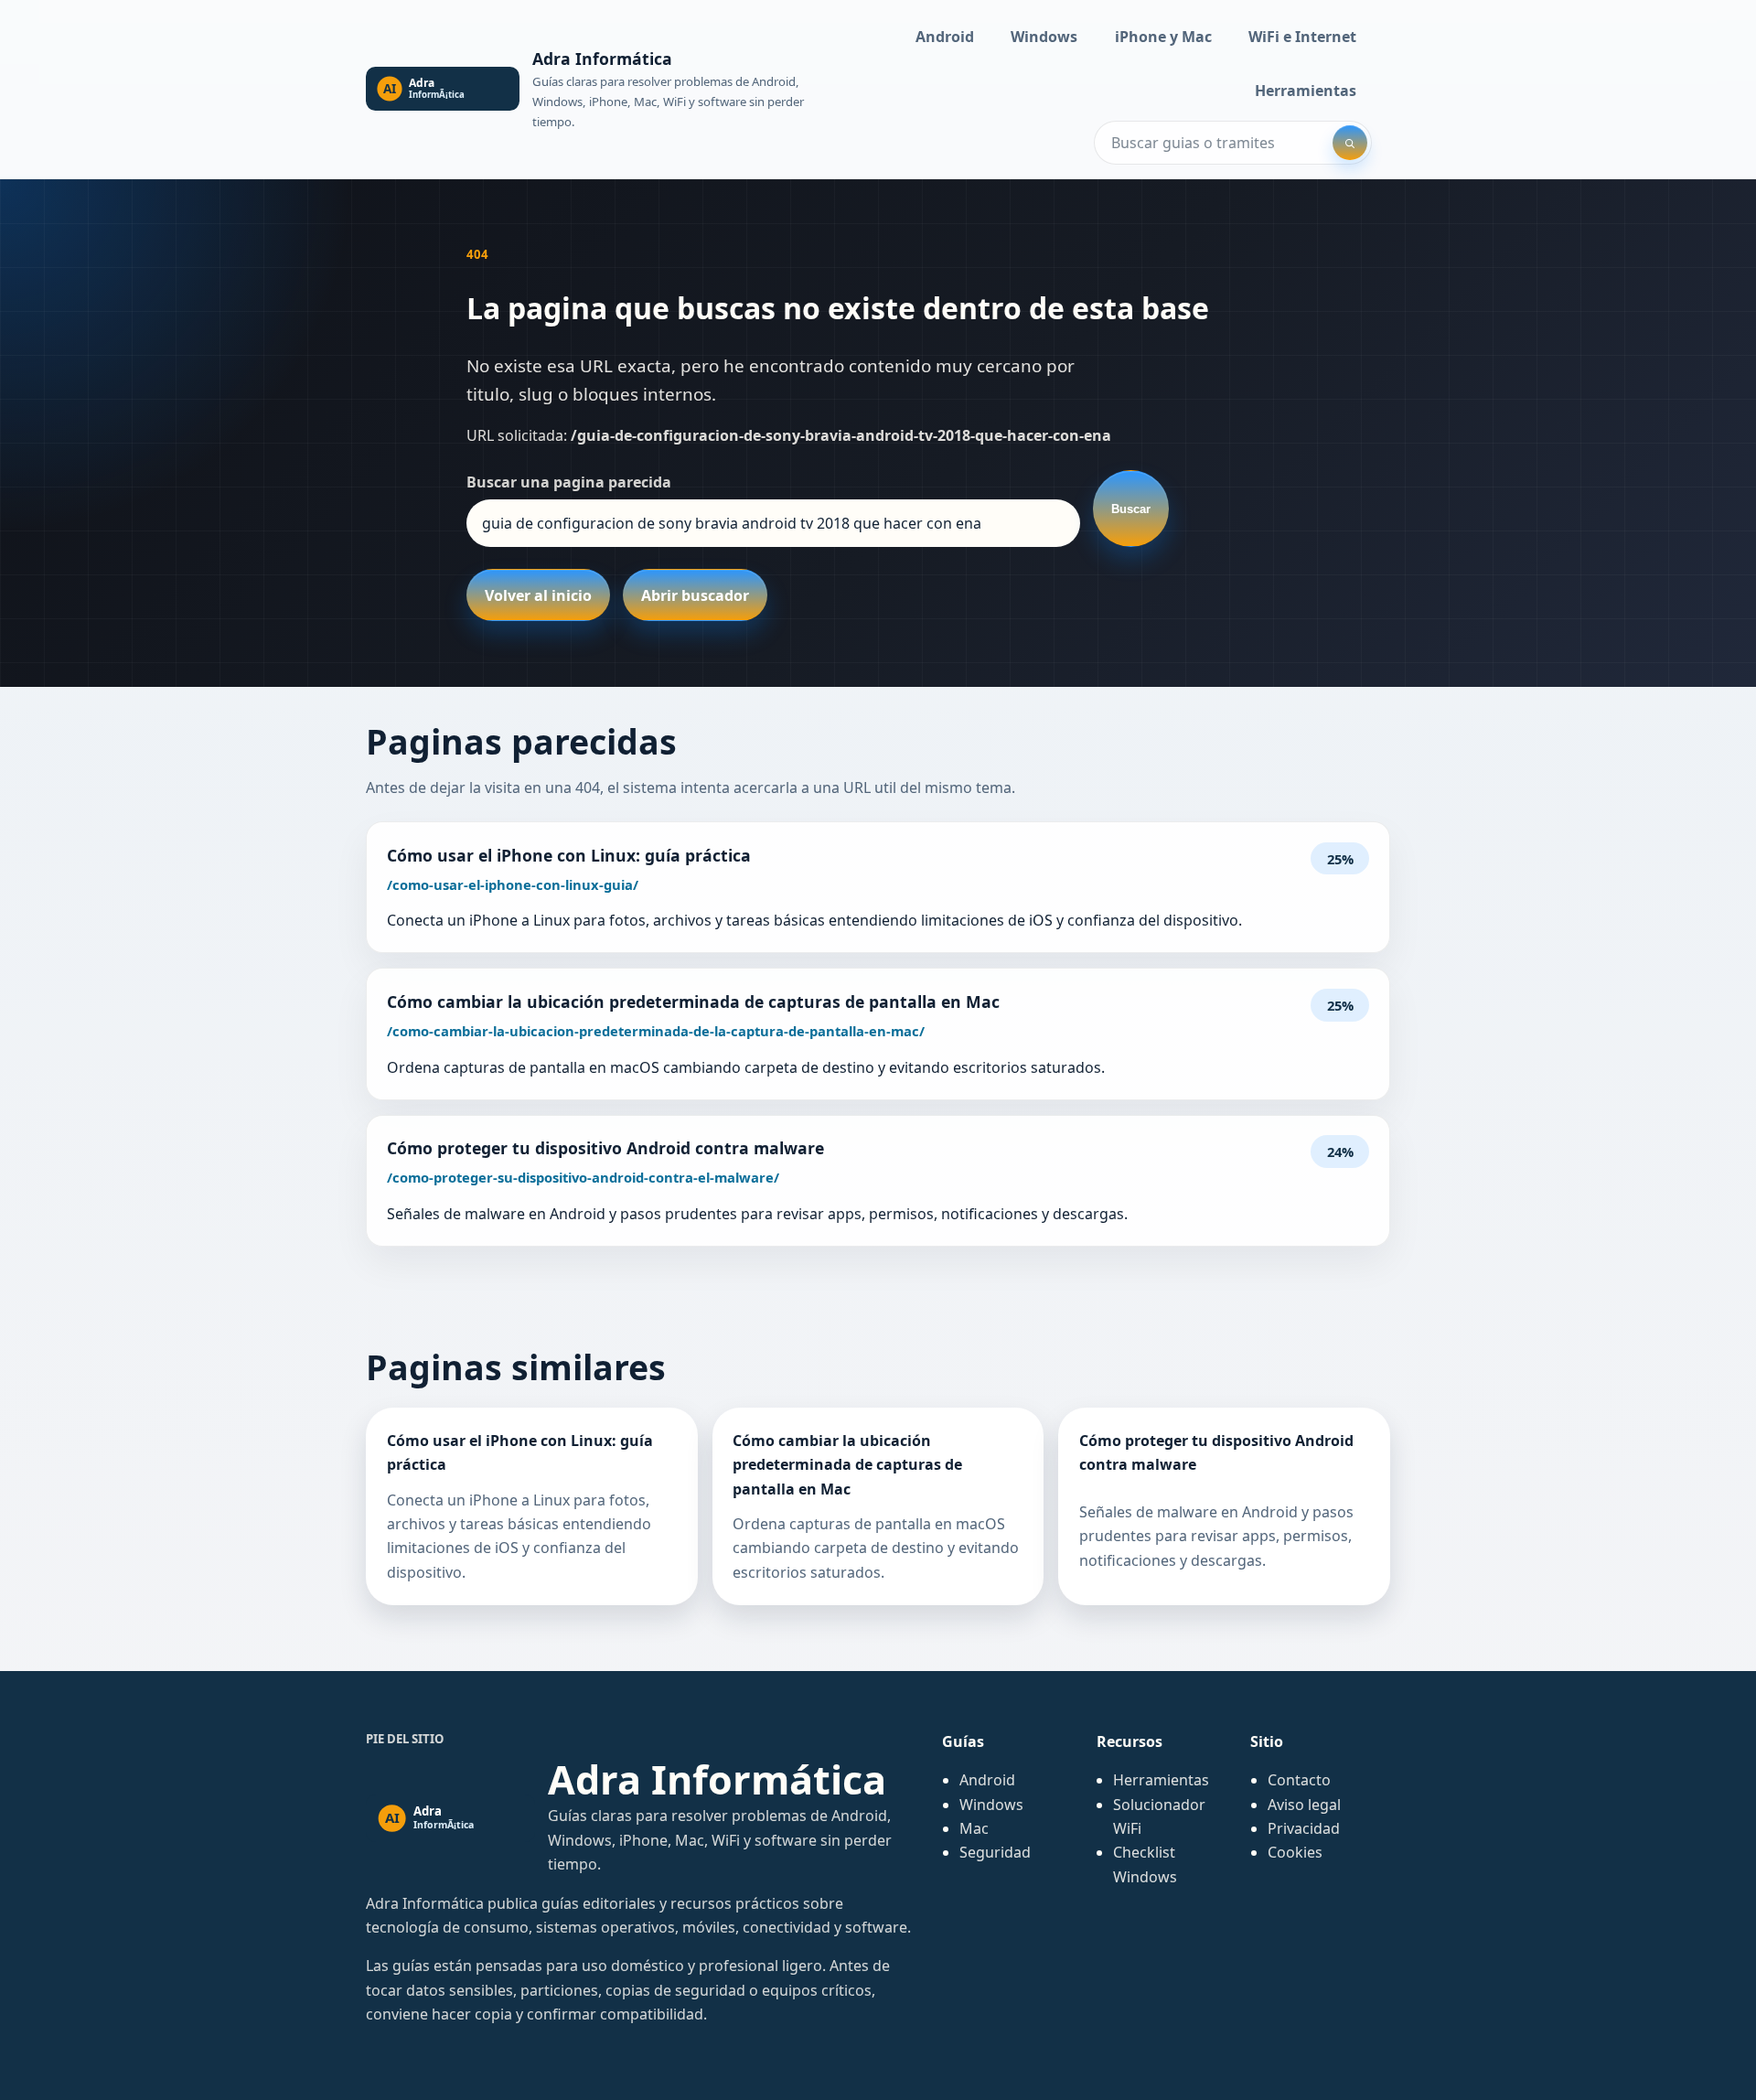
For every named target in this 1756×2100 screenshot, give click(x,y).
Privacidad (1304, 1828)
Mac (974, 1828)
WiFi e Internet (1302, 37)
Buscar (1131, 509)
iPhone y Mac (1163, 37)
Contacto (1299, 1780)
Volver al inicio (538, 595)
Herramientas (1306, 91)
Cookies (1295, 1852)
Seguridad (995, 1852)
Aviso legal (1304, 1805)
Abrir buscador (695, 595)
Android (945, 37)
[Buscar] (1350, 143)
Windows (1044, 37)
